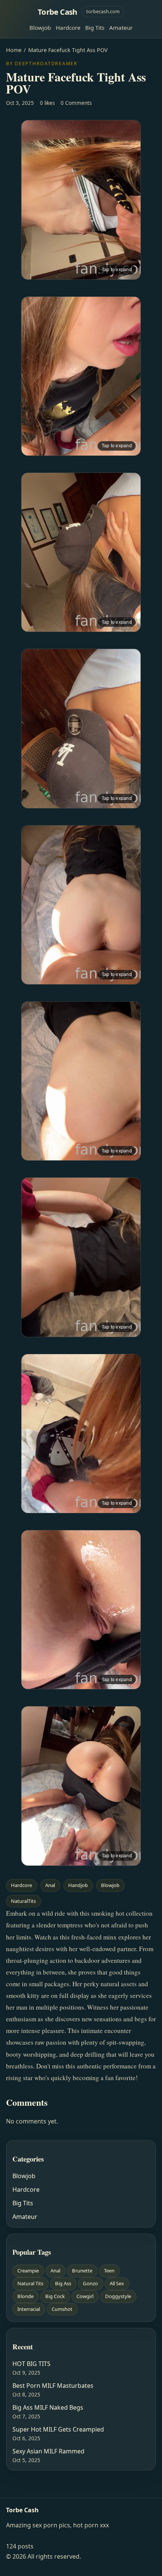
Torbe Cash (57, 12)
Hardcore (68, 28)
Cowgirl (85, 2296)
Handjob (78, 1885)
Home (14, 50)
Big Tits (95, 28)
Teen (109, 2271)
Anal (50, 1885)
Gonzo (90, 2283)
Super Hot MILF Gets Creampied (58, 2429)
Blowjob (40, 28)
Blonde (25, 2296)
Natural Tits (30, 2283)
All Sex (117, 2283)
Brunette (82, 2271)
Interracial (29, 2309)
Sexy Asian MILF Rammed (48, 2451)
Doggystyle (118, 2296)
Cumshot (62, 2309)
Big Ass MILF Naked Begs (48, 2407)
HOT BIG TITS (31, 2364)
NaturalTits (23, 1901)
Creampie (28, 2271)
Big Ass (63, 2283)
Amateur (121, 28)
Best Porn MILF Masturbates (53, 2386)
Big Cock (55, 2296)
